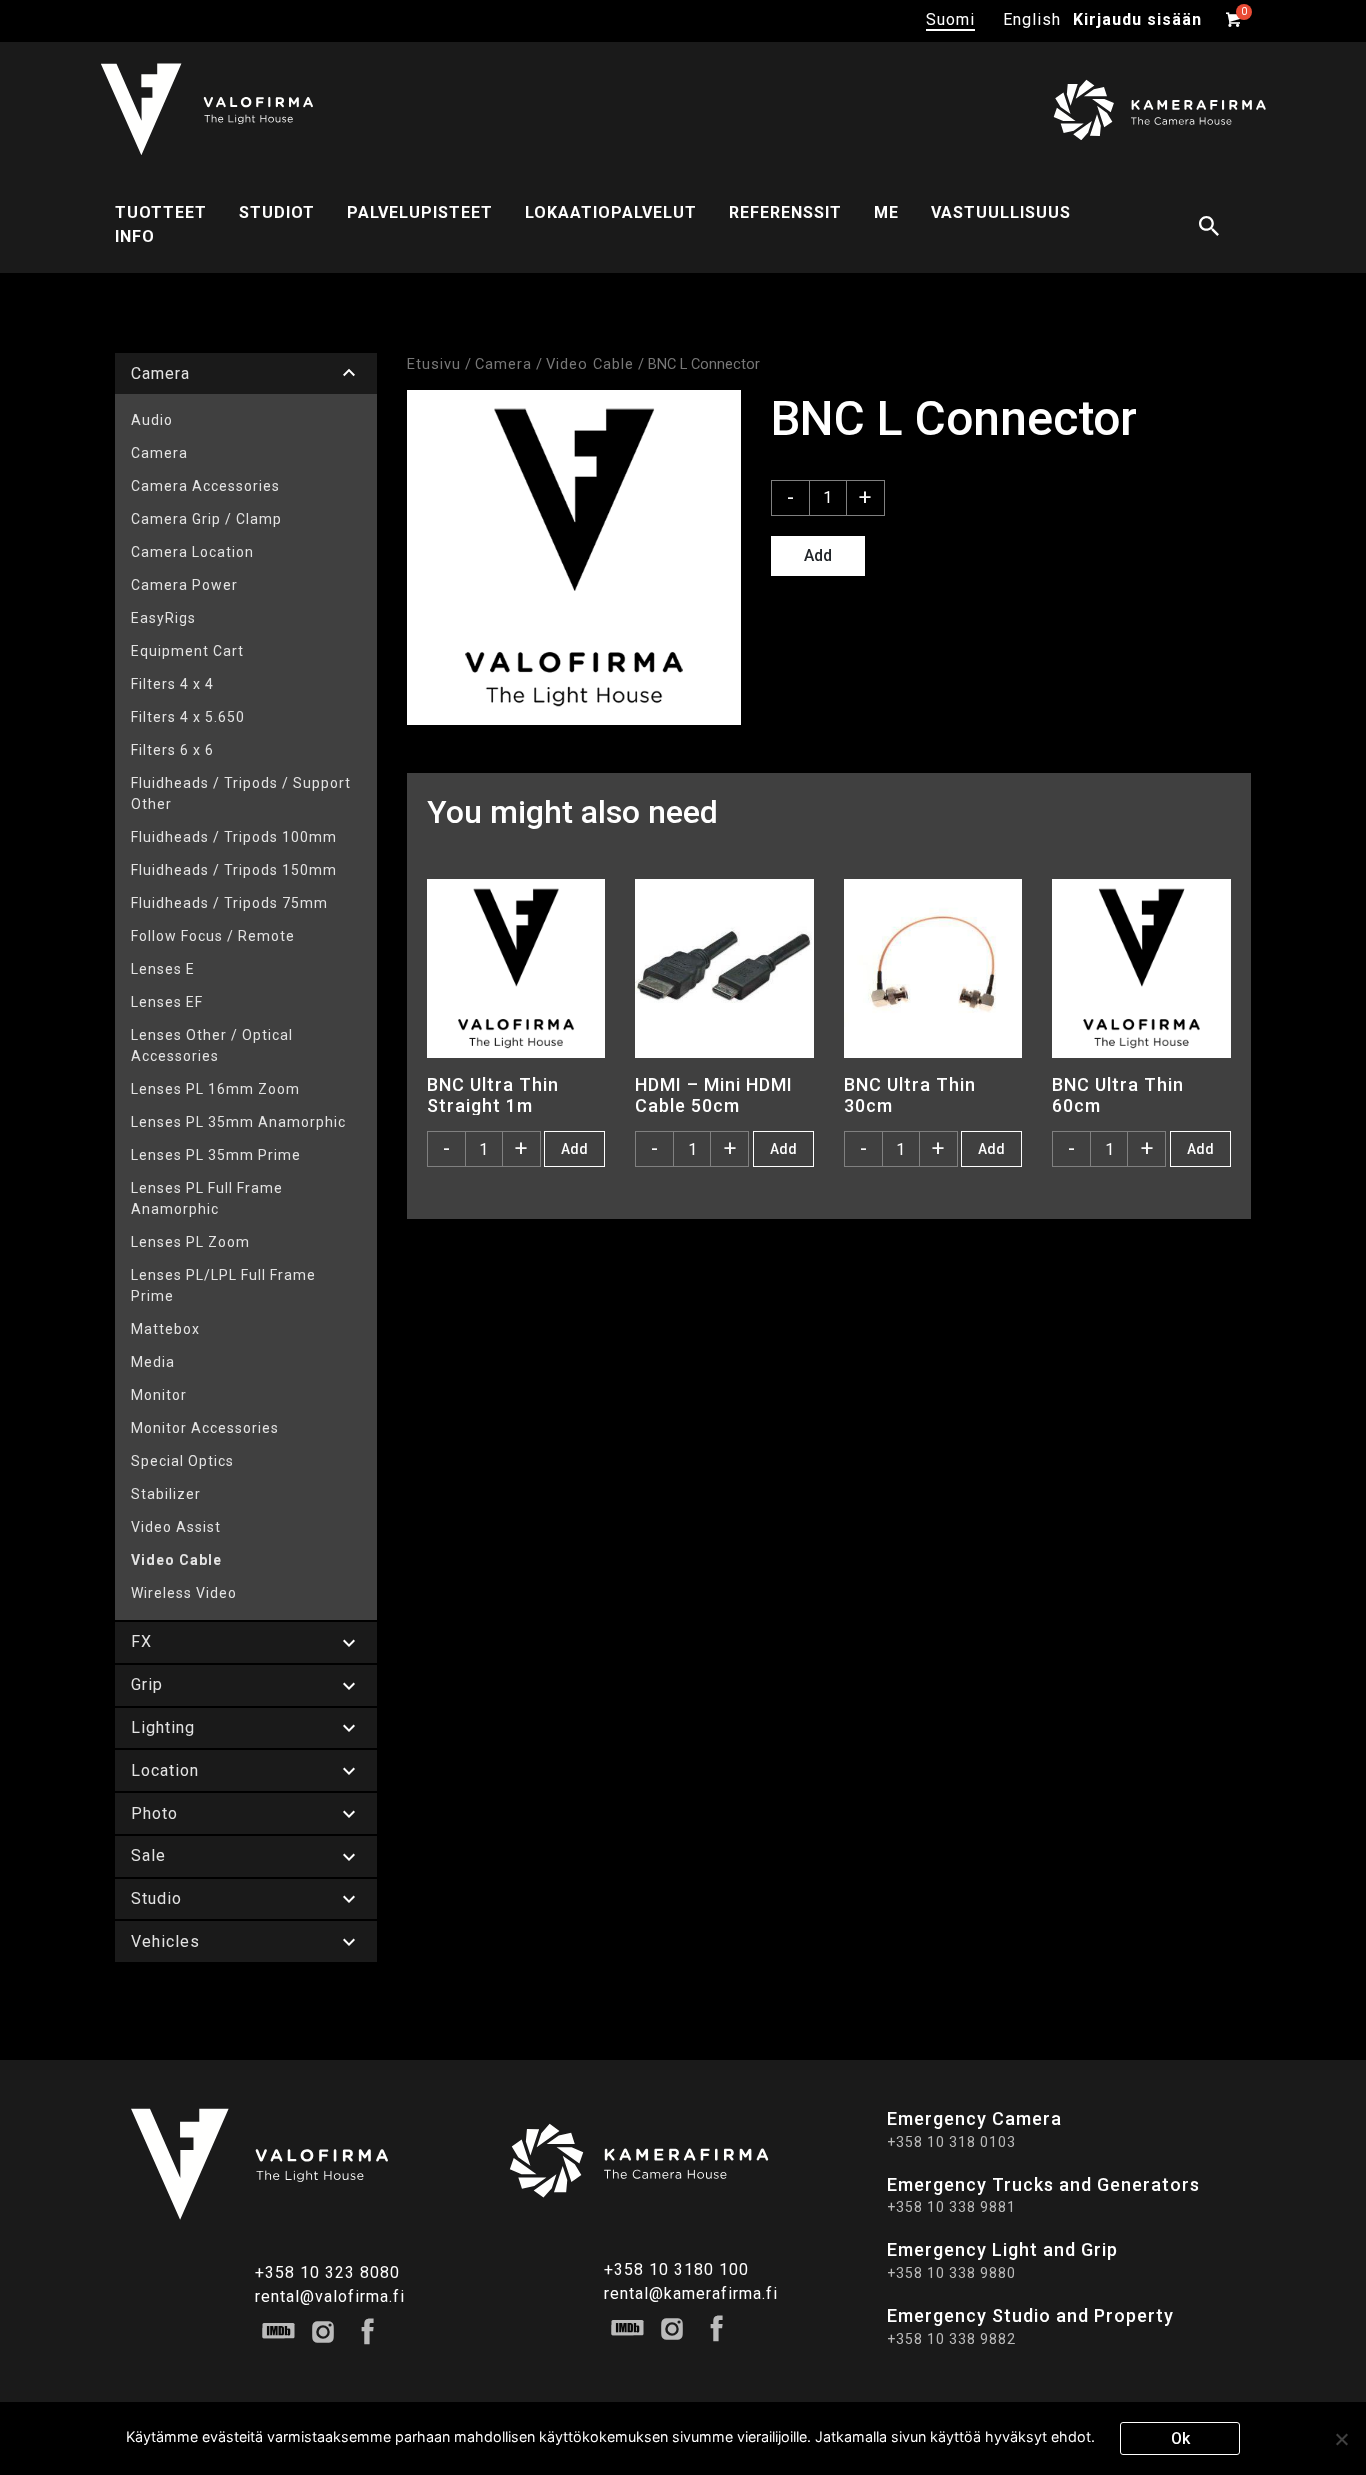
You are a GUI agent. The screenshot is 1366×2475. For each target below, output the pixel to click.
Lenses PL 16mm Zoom (215, 1089)
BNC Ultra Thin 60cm (1118, 1095)
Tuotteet (161, 212)
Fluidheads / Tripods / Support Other (241, 793)
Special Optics (182, 1461)
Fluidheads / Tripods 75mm (229, 903)
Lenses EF (167, 1002)
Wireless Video (184, 1593)
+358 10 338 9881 (951, 2207)
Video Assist (176, 1527)
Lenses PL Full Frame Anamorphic (207, 1198)
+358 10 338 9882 (951, 2339)
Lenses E (163, 969)
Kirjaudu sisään (1137, 19)
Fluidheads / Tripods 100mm (234, 837)
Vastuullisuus (1001, 212)
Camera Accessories (205, 486)
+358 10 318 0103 (951, 2142)
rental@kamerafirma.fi (691, 2293)
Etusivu (434, 364)
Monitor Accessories (205, 1428)
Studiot (277, 212)
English (1032, 19)
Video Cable (176, 1560)
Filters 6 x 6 (172, 750)
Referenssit (785, 212)
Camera (159, 453)
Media (153, 1362)
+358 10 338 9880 (951, 2273)
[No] (1341, 2439)
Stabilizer (166, 1494)
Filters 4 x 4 (172, 684)
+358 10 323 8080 (327, 2272)
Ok (1180, 2438)
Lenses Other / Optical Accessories (212, 1045)
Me (886, 212)
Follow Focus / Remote (213, 936)
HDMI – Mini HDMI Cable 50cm (714, 1095)
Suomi (950, 19)
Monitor (159, 1395)
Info (135, 236)
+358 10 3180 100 (676, 2269)
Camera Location (192, 552)
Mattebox (165, 1329)
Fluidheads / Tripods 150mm (234, 870)
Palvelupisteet (420, 212)
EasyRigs (163, 618)
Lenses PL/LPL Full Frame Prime (223, 1285)
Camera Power (184, 585)
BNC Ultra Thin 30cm (910, 1095)
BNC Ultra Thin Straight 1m (493, 1095)
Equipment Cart (187, 651)
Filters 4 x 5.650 (188, 717)
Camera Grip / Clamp (206, 519)
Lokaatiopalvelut (611, 212)
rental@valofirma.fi (330, 2296)
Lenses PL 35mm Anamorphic (238, 1122)
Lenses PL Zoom (190, 1242)
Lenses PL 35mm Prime (216, 1155)
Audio (152, 420)
